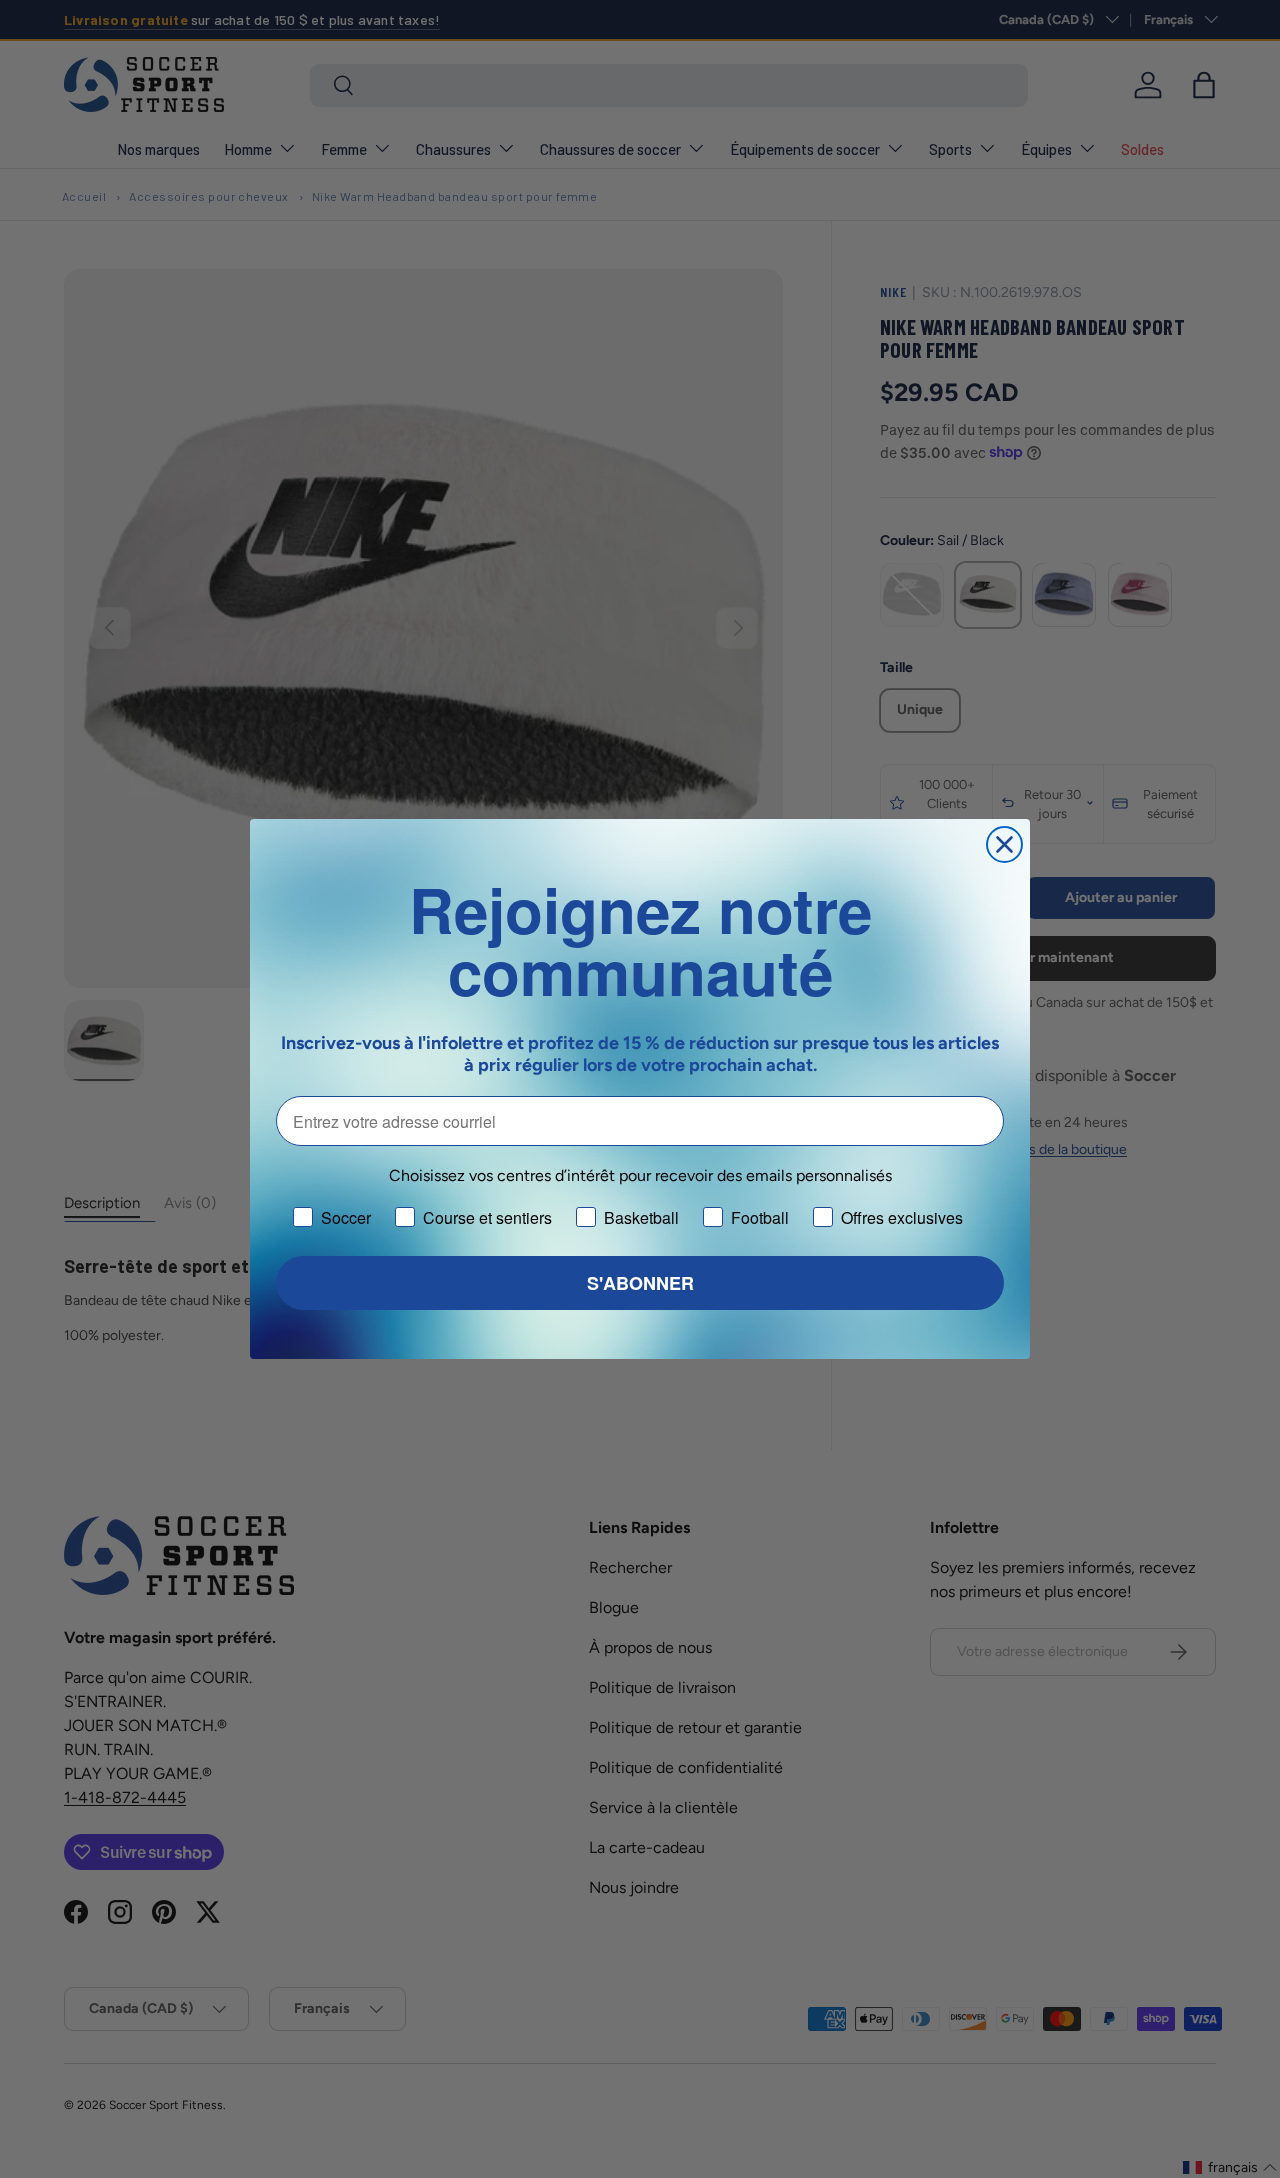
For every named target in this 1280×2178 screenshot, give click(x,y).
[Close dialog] (1004, 844)
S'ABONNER (640, 1283)
